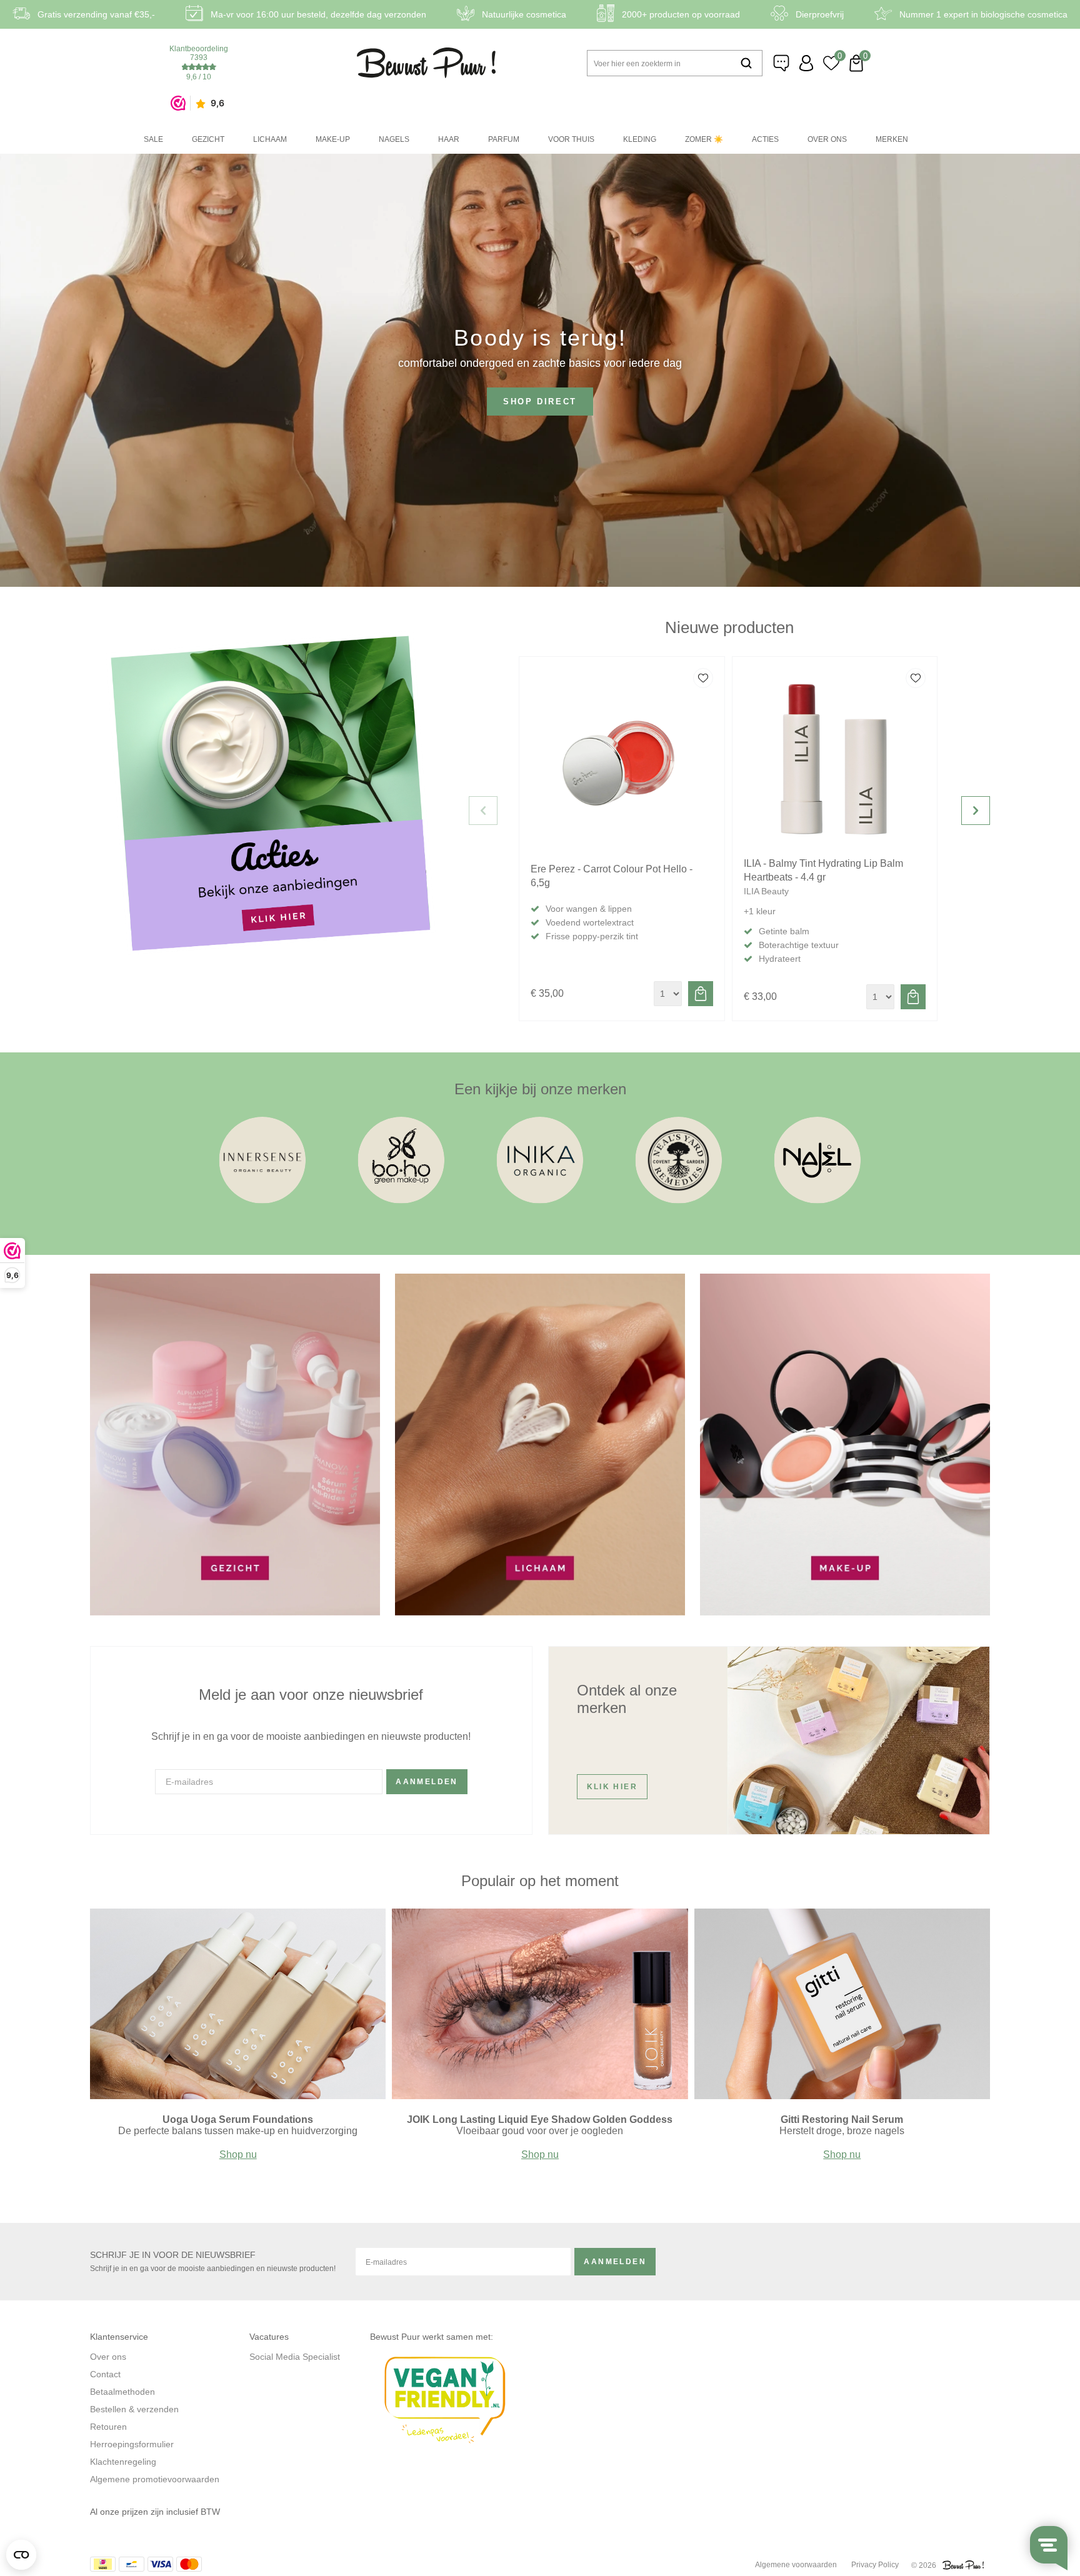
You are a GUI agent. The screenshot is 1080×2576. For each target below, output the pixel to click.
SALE (153, 139)
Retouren (108, 2427)
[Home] (427, 63)
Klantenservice (781, 63)
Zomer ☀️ (704, 139)
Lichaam (270, 139)
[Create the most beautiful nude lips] (540, 2096)
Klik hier (612, 1787)
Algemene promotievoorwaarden (155, 2479)
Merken (892, 139)
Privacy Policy (875, 2565)
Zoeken (746, 63)
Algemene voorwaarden (796, 2565)
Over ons (827, 139)
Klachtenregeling (123, 2462)
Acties (765, 139)
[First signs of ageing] (263, 1206)
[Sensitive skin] (402, 1206)
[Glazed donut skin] (842, 2096)
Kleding (640, 139)
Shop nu (238, 2154)
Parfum (504, 139)
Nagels (394, 139)
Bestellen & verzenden (134, 2409)
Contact (105, 2374)
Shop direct (540, 402)
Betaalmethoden (122, 2392)
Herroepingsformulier (132, 2444)
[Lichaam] (540, 1612)
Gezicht (208, 139)
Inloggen (806, 63)
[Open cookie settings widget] (21, 2555)
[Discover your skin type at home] (238, 2096)
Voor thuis (571, 139)
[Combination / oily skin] (540, 1206)
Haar (449, 139)
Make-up (333, 139)
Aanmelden (427, 1782)
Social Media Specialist (295, 2357)
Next (976, 811)
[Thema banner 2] (845, 1612)
